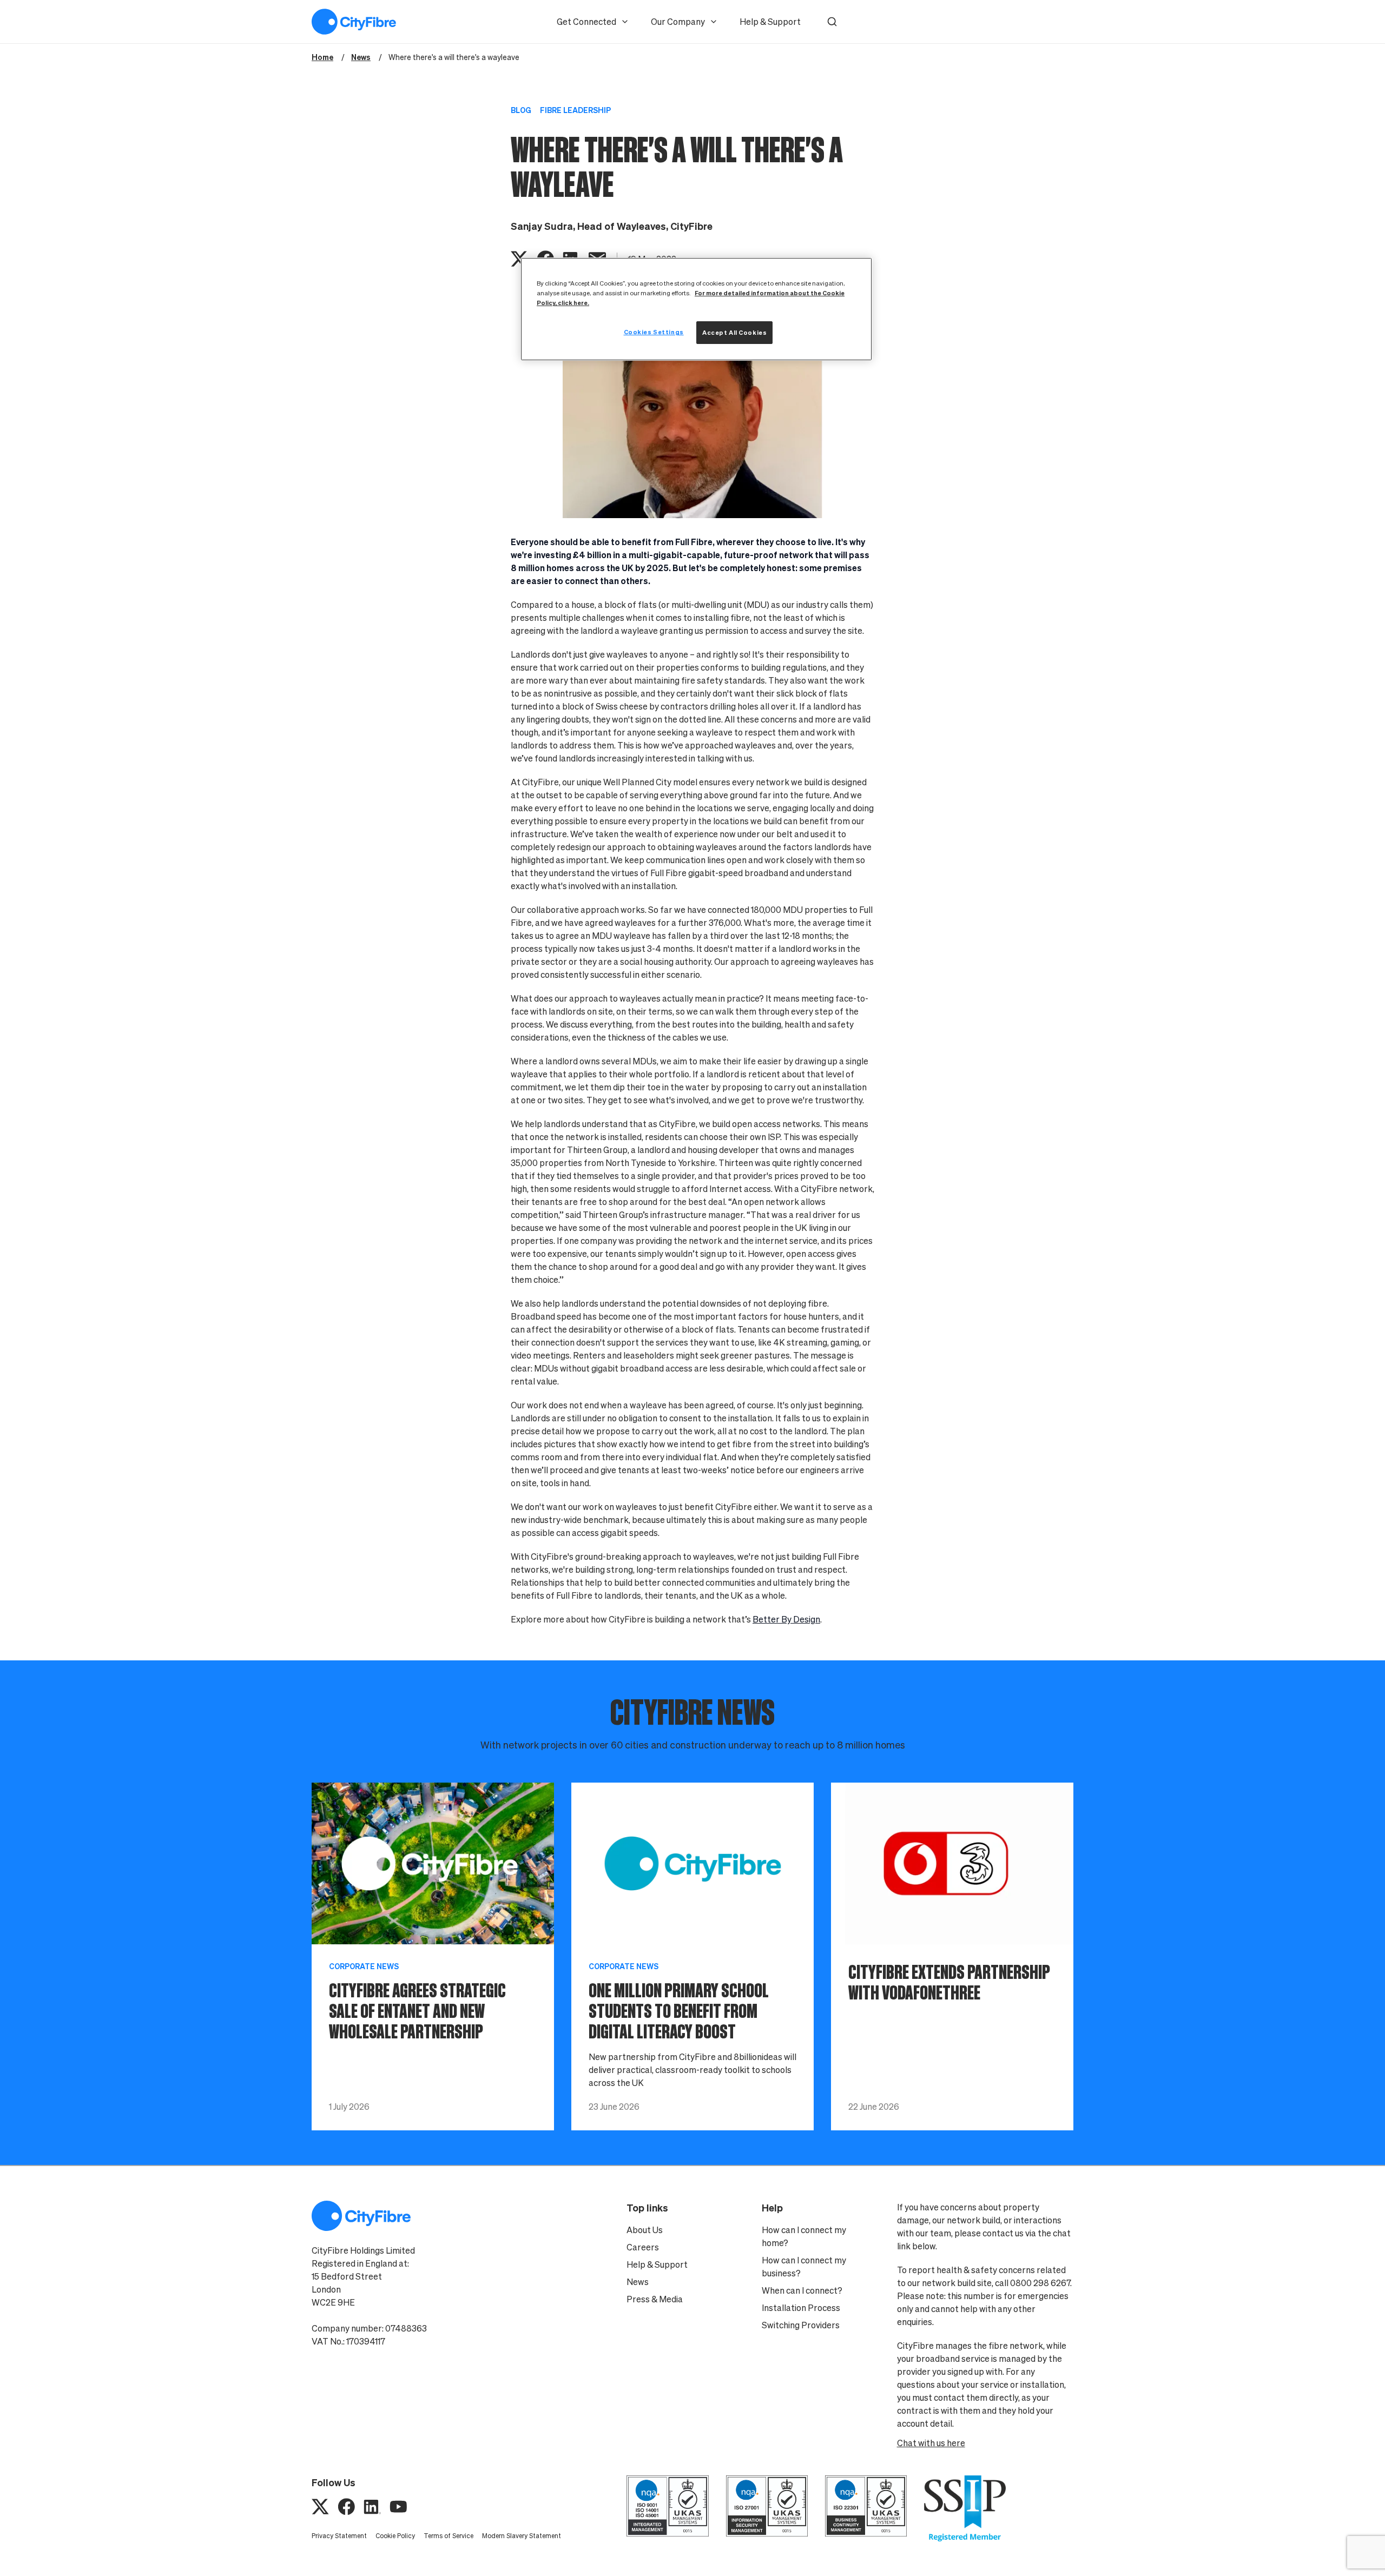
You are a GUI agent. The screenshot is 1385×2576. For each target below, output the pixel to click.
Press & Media (655, 2299)
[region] (696, 309)
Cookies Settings (654, 332)
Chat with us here (931, 2443)
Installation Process (801, 2308)
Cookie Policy (395, 2536)
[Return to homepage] (354, 22)
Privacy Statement (339, 2536)
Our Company (678, 22)
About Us (645, 2230)
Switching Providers (801, 2325)
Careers (643, 2247)
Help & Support (770, 22)
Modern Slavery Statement (522, 2536)
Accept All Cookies (734, 332)
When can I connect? (802, 2290)
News (638, 2282)
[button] (832, 22)
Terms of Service (449, 2536)
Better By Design (786, 1619)
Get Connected (586, 22)
